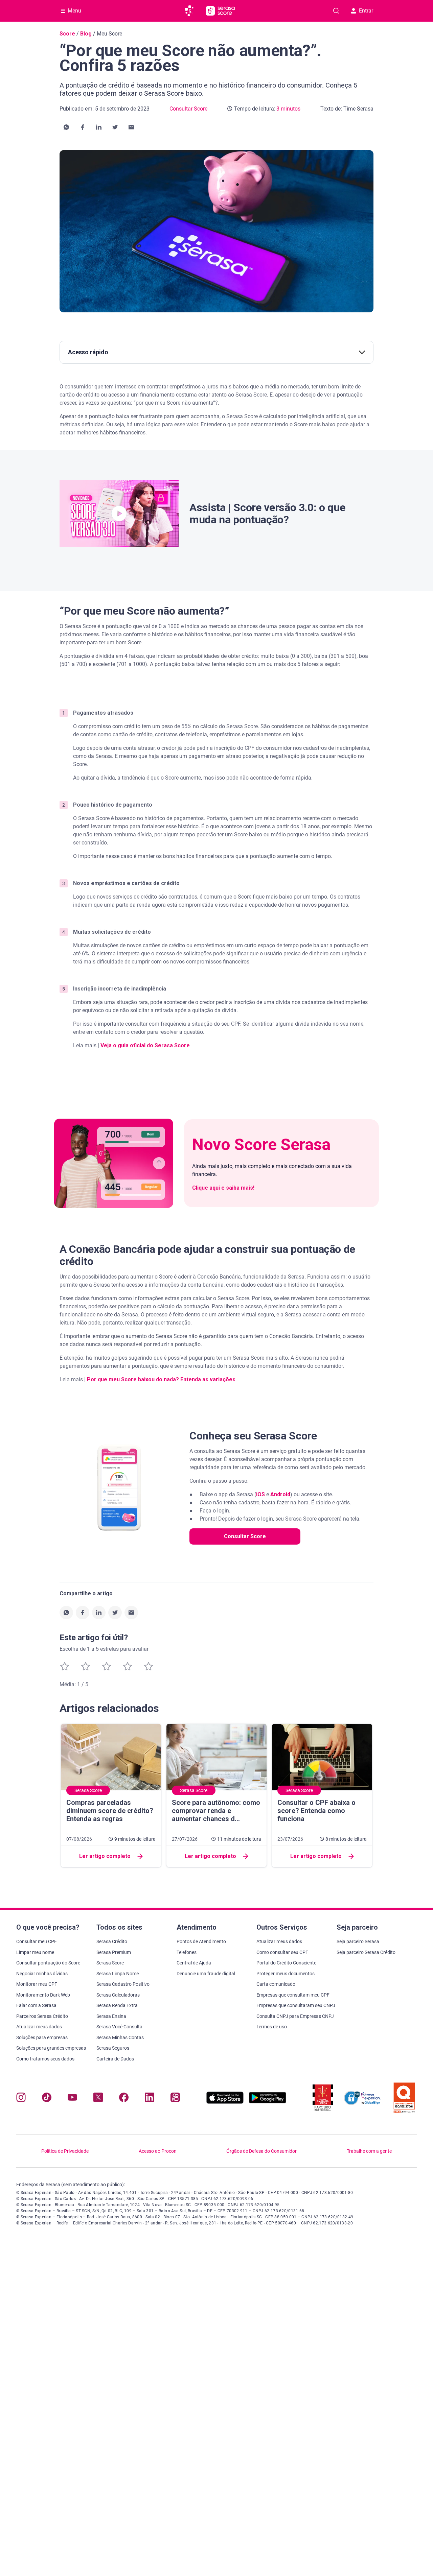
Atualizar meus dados (39, 2027)
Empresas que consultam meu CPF (293, 1995)
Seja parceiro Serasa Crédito (366, 1952)
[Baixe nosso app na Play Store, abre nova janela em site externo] (268, 2102)
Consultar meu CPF (37, 1941)
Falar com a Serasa (36, 2005)
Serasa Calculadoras (118, 1995)
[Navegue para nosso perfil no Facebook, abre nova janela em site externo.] (124, 2099)
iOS (260, 1494)
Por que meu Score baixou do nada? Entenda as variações (161, 1379)
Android (280, 1494)
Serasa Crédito (112, 1941)
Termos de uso (272, 2027)
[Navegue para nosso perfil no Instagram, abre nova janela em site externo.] (21, 2099)
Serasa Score (110, 1963)
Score (67, 34)
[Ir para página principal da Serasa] (192, 11)
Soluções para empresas (42, 2037)
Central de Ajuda (194, 1963)
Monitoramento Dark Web (43, 1995)
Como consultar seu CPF (282, 1952)
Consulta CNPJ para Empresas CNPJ (295, 2016)
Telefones (187, 1952)
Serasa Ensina (111, 2016)
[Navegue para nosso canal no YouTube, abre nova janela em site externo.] (72, 2099)
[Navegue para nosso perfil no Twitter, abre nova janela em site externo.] (98, 2099)
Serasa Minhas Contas (120, 2037)
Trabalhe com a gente (369, 2151)
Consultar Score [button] (245, 1536)
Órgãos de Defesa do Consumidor (261, 2151)
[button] (66, 127)
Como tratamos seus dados (45, 2059)
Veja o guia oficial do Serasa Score (145, 1045)
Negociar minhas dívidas (42, 1974)
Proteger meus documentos (286, 1974)
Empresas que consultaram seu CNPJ (296, 2005)
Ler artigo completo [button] (105, 1856)
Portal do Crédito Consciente (286, 1963)
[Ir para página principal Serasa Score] (220, 11)
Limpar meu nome (35, 1952)
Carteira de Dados (115, 2059)
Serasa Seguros (113, 2048)
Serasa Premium (114, 1952)
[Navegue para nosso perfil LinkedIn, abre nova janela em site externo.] (150, 2099)
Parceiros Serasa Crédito (42, 2016)
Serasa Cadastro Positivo (123, 1984)
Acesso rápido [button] (88, 352)
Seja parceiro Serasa (358, 1941)
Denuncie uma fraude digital (206, 1974)
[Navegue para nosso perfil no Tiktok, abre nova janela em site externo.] (47, 2099)
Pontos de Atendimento (201, 1941)
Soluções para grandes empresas (51, 2048)
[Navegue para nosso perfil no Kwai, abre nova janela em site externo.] (175, 2099)
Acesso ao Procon (158, 2151)
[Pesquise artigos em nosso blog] (336, 11)
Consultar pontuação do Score (48, 1963)
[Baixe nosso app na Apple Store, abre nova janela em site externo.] (225, 2102)
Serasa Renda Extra (117, 2005)
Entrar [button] (366, 11)
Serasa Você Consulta (119, 2027)
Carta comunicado (276, 1984)
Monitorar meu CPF (37, 1984)
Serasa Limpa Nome (118, 1974)
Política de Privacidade (65, 2151)
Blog (86, 34)
